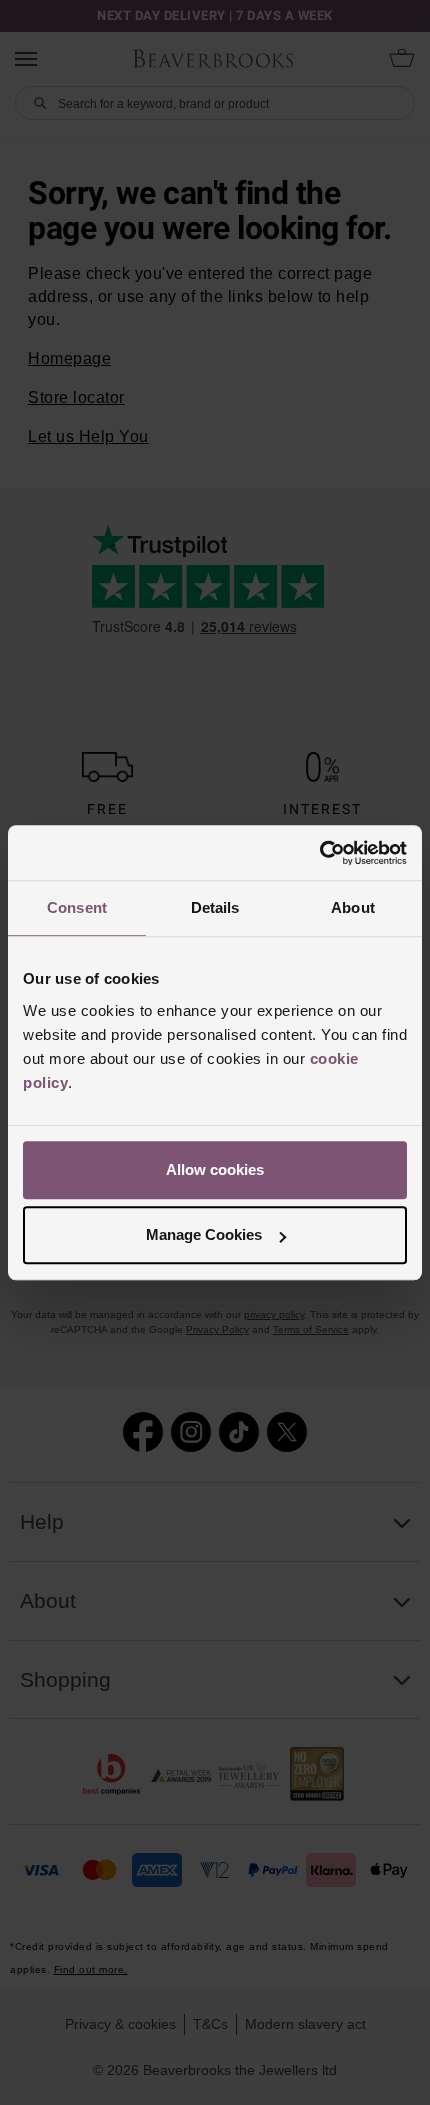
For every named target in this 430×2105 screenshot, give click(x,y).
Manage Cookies (204, 1234)
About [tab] (353, 907)
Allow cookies (215, 1169)
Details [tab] (215, 907)
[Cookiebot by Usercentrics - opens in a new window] (319, 853)
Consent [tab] (77, 907)
